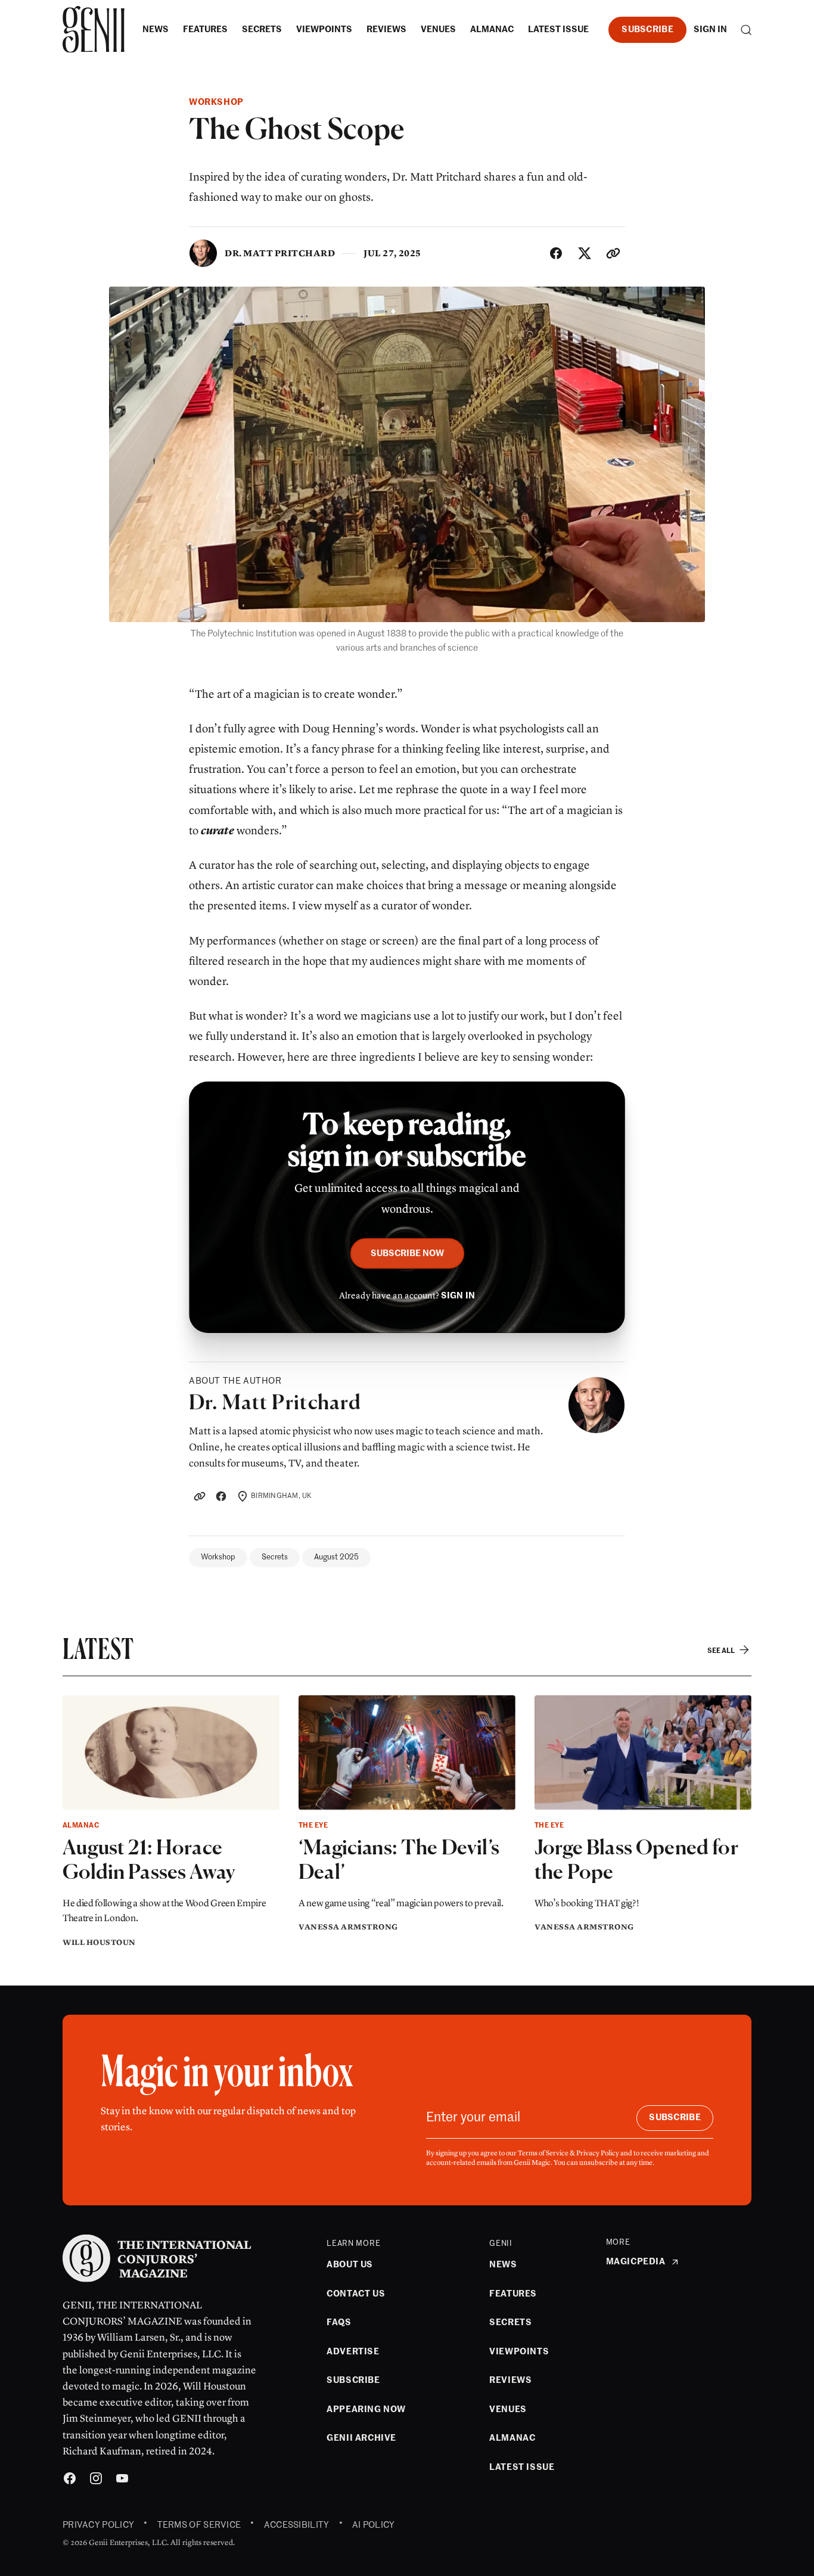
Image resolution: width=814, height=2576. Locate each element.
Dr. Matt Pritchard (280, 253)
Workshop (216, 102)
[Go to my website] (200, 1496)
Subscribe (647, 29)
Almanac (81, 1826)
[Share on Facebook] (556, 253)
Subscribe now (407, 1253)
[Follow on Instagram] (96, 2480)
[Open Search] (746, 30)
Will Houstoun (99, 1943)
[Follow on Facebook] (221, 1496)
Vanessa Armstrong (348, 1927)
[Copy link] (613, 253)
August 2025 (336, 1557)
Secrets (275, 1557)
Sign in (710, 29)
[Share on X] (585, 253)
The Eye (313, 1826)
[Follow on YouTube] (122, 2480)
